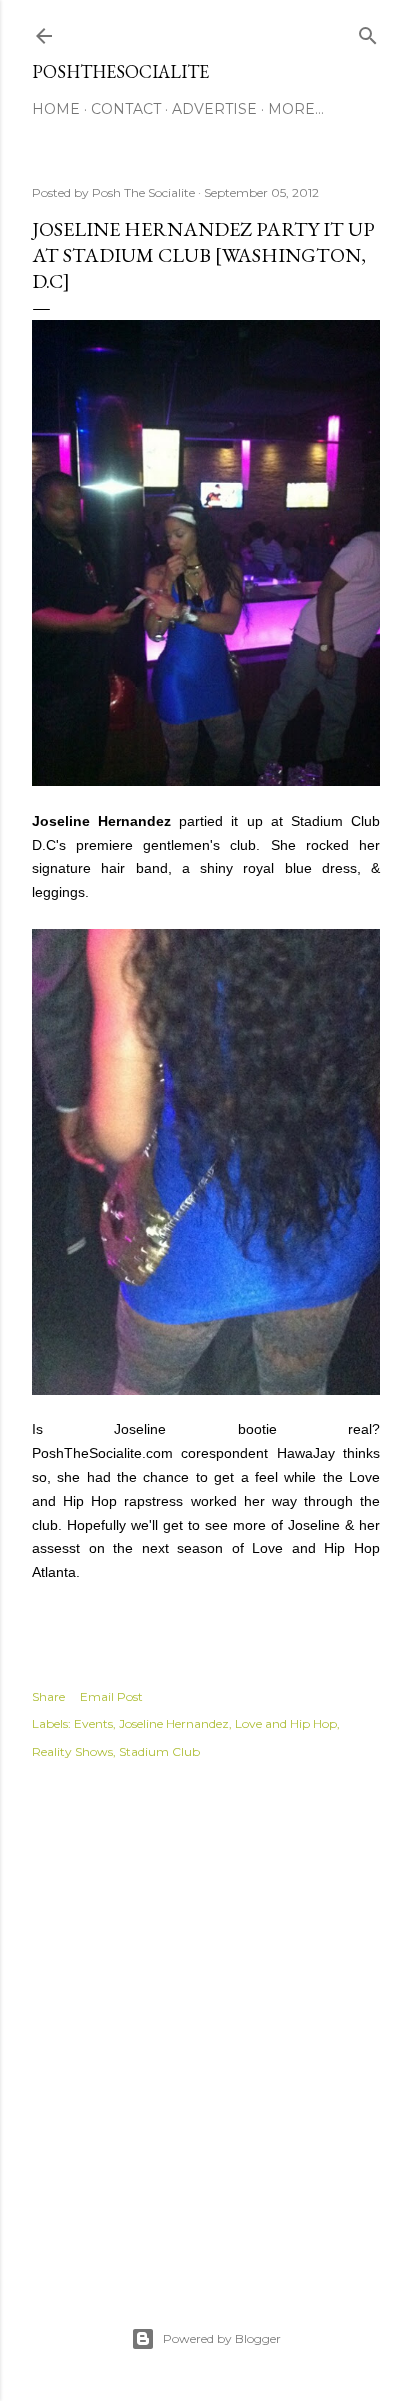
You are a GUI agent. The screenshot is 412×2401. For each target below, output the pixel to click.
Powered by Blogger (222, 2338)
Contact (126, 109)
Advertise (214, 109)
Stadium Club (159, 1751)
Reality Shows (72, 1751)
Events (93, 1723)
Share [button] (48, 1696)
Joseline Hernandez (174, 1723)
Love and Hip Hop (286, 1723)
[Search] (368, 31)
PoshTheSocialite (120, 71)
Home (56, 109)
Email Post (111, 1696)
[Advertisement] (206, 2021)
